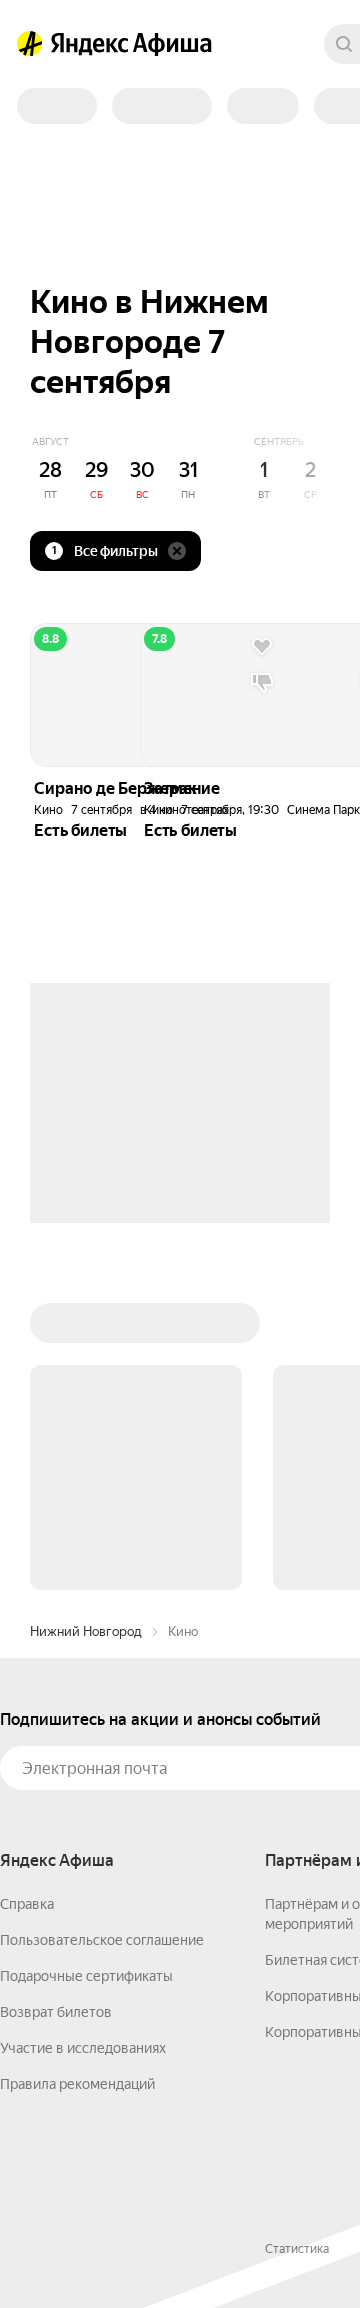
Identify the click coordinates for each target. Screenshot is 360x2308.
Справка (27, 1904)
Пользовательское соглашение (102, 1940)
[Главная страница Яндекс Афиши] (30, 44)
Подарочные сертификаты (86, 1976)
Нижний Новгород (86, 1631)
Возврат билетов (56, 2012)
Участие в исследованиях (83, 2048)
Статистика (297, 2249)
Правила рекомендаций (77, 2084)
